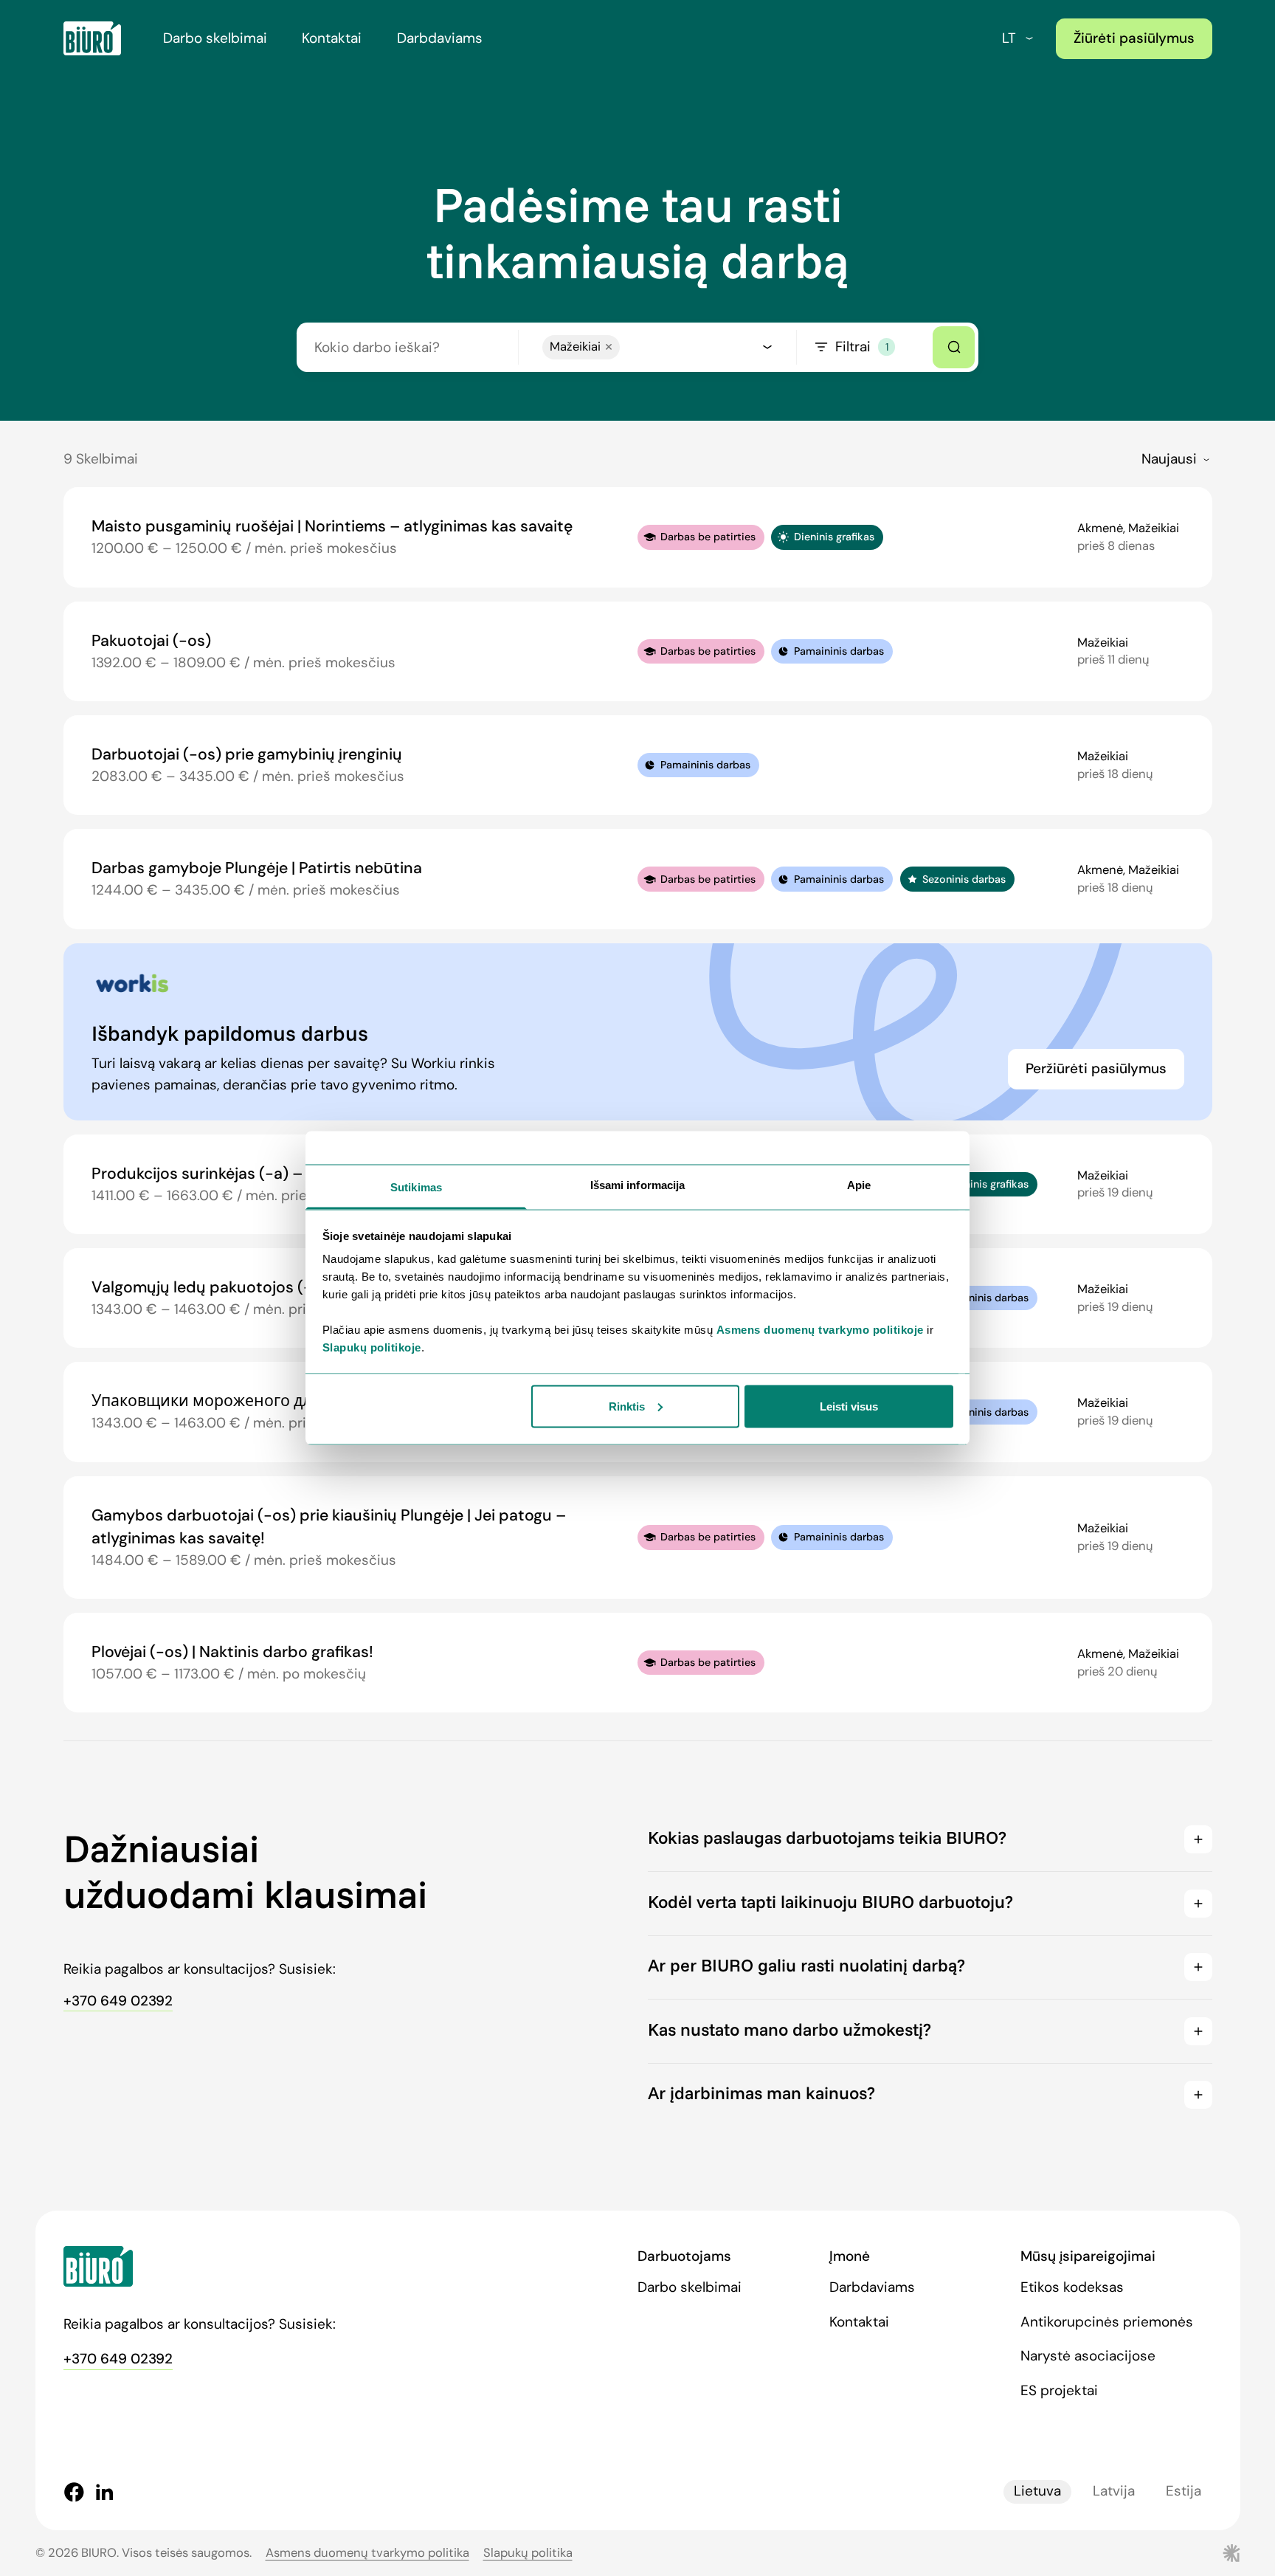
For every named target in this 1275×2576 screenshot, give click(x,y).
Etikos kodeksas (1072, 2287)
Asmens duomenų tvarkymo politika (367, 2553)
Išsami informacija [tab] (638, 1185)
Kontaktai (332, 38)
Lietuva (1037, 2491)
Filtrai (861, 347)
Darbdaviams (440, 38)
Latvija (1114, 2491)
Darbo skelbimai (215, 38)
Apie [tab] (859, 1185)
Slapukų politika (528, 2553)
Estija (1184, 2491)
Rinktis (627, 1406)
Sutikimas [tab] (416, 1187)
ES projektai (1059, 2390)
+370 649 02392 (118, 2001)
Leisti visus (849, 1406)
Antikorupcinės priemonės (1107, 2322)
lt (1009, 38)
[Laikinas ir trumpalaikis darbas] (92, 38)
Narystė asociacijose (1088, 2356)
